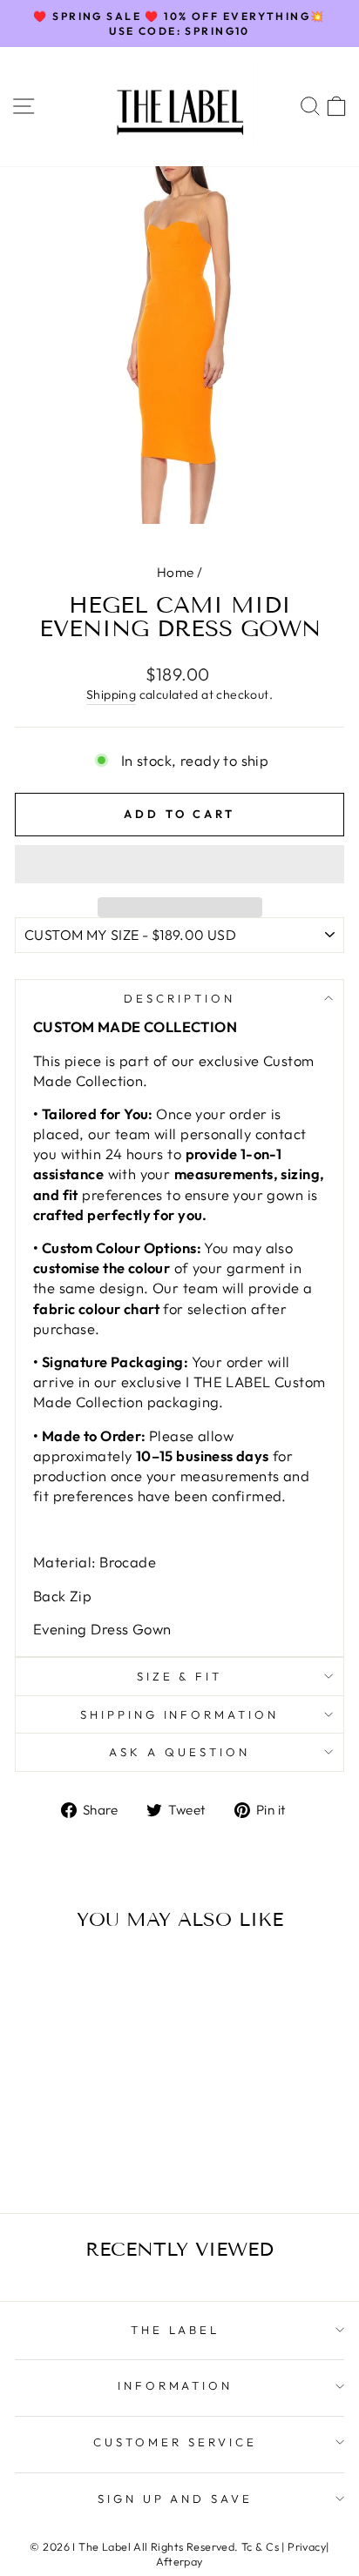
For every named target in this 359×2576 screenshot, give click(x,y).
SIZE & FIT (180, 1676)
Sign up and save (176, 2499)
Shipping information (180, 1714)
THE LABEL (176, 2330)
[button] (179, 864)
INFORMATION (176, 2385)
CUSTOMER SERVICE (175, 2442)
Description (179, 998)
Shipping (111, 694)
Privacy (307, 2546)
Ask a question (179, 1752)
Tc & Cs (260, 2546)
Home (176, 572)
